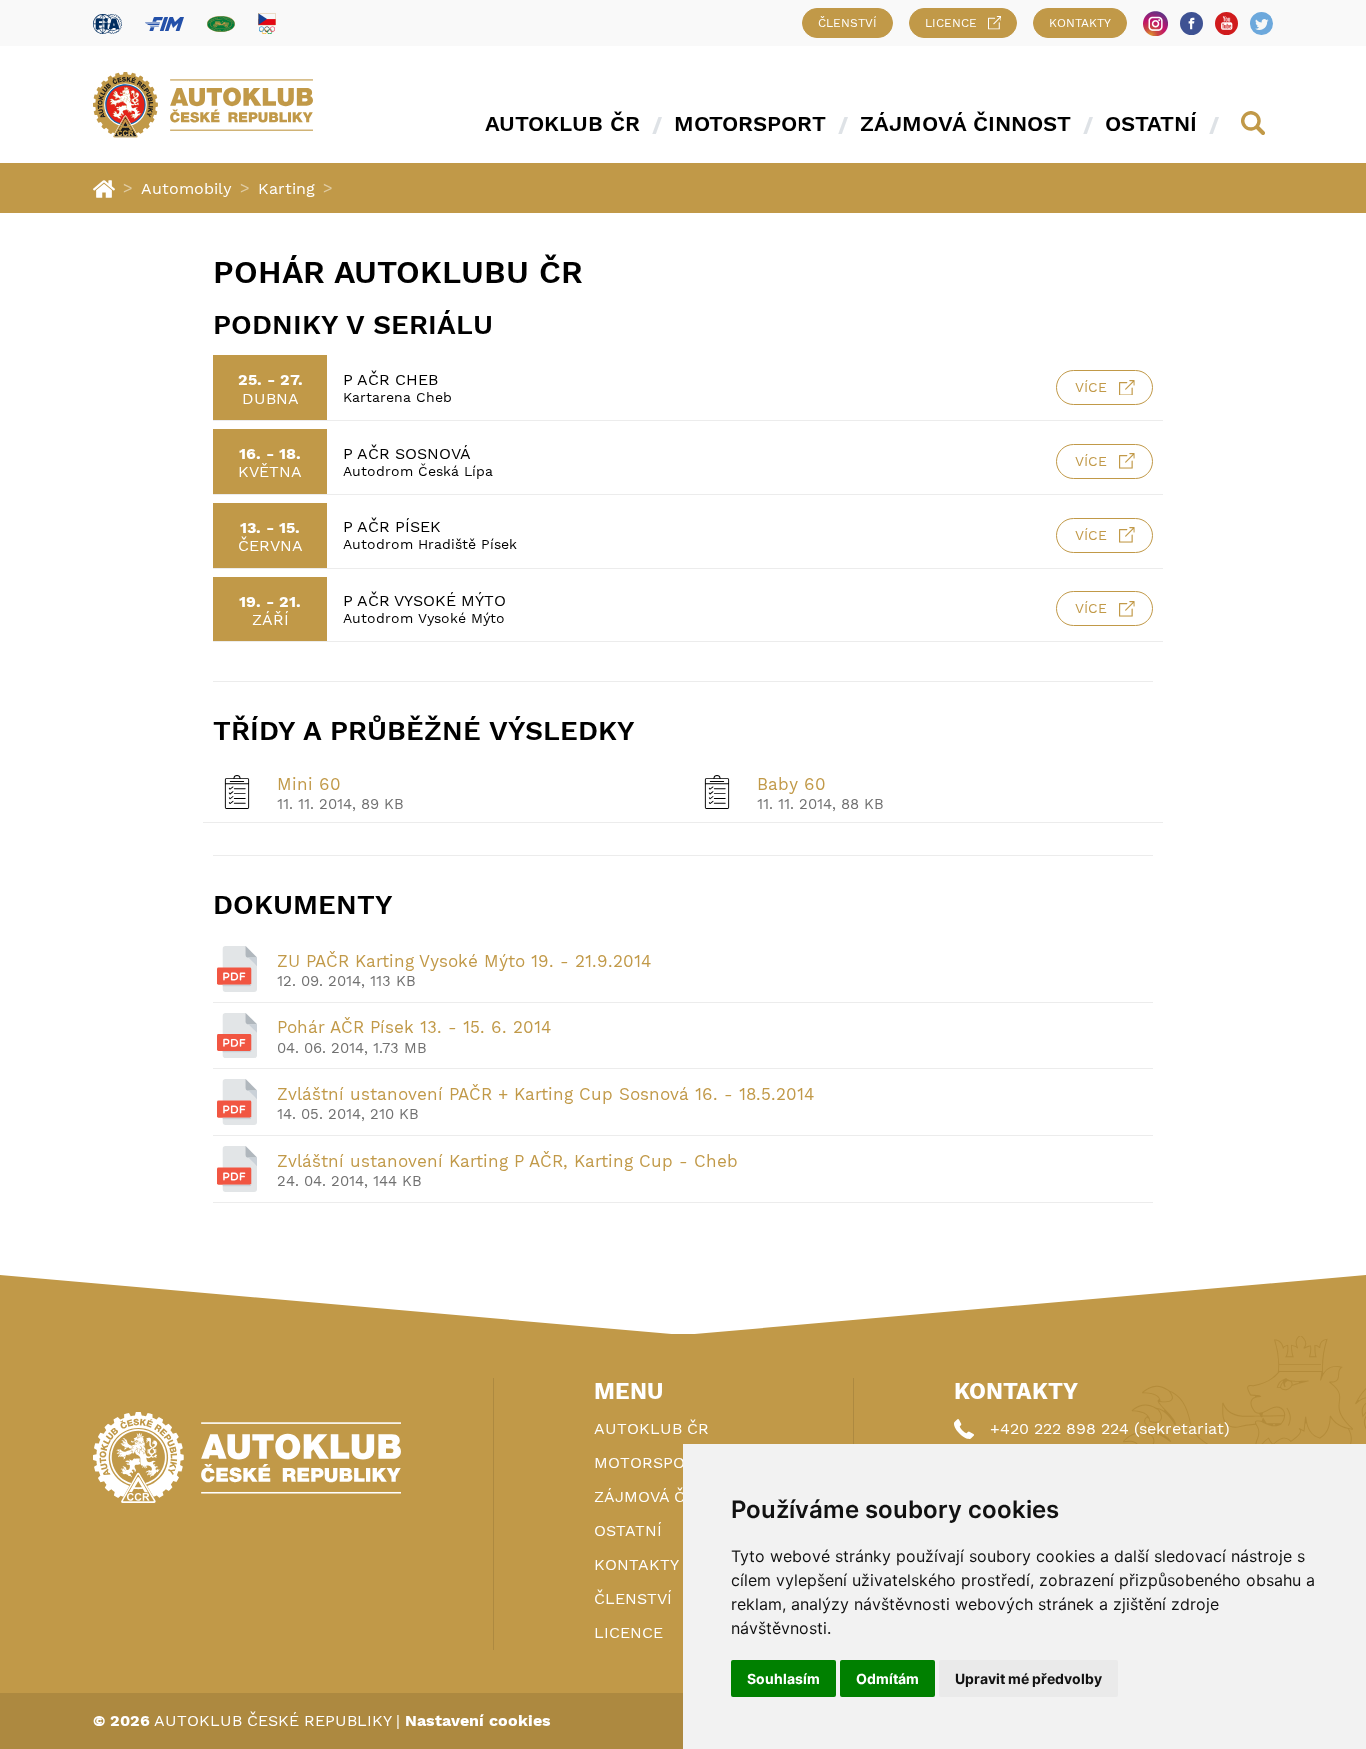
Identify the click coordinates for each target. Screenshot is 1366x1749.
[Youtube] (1226, 23)
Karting (286, 188)
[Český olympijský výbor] (267, 23)
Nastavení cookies (478, 1720)
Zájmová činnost (965, 123)
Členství (847, 23)
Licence (951, 23)
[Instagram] (1155, 23)
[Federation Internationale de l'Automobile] (107, 23)
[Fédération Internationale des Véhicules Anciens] (221, 23)
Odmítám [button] (887, 1678)
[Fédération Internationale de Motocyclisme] (164, 23)
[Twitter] (1261, 23)
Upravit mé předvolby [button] (1028, 1678)
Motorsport (750, 123)
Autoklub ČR (562, 123)
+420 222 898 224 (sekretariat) (1110, 1428)
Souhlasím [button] (783, 1678)
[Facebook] (1191, 23)
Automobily (186, 188)
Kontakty (1080, 23)
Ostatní (1151, 123)
